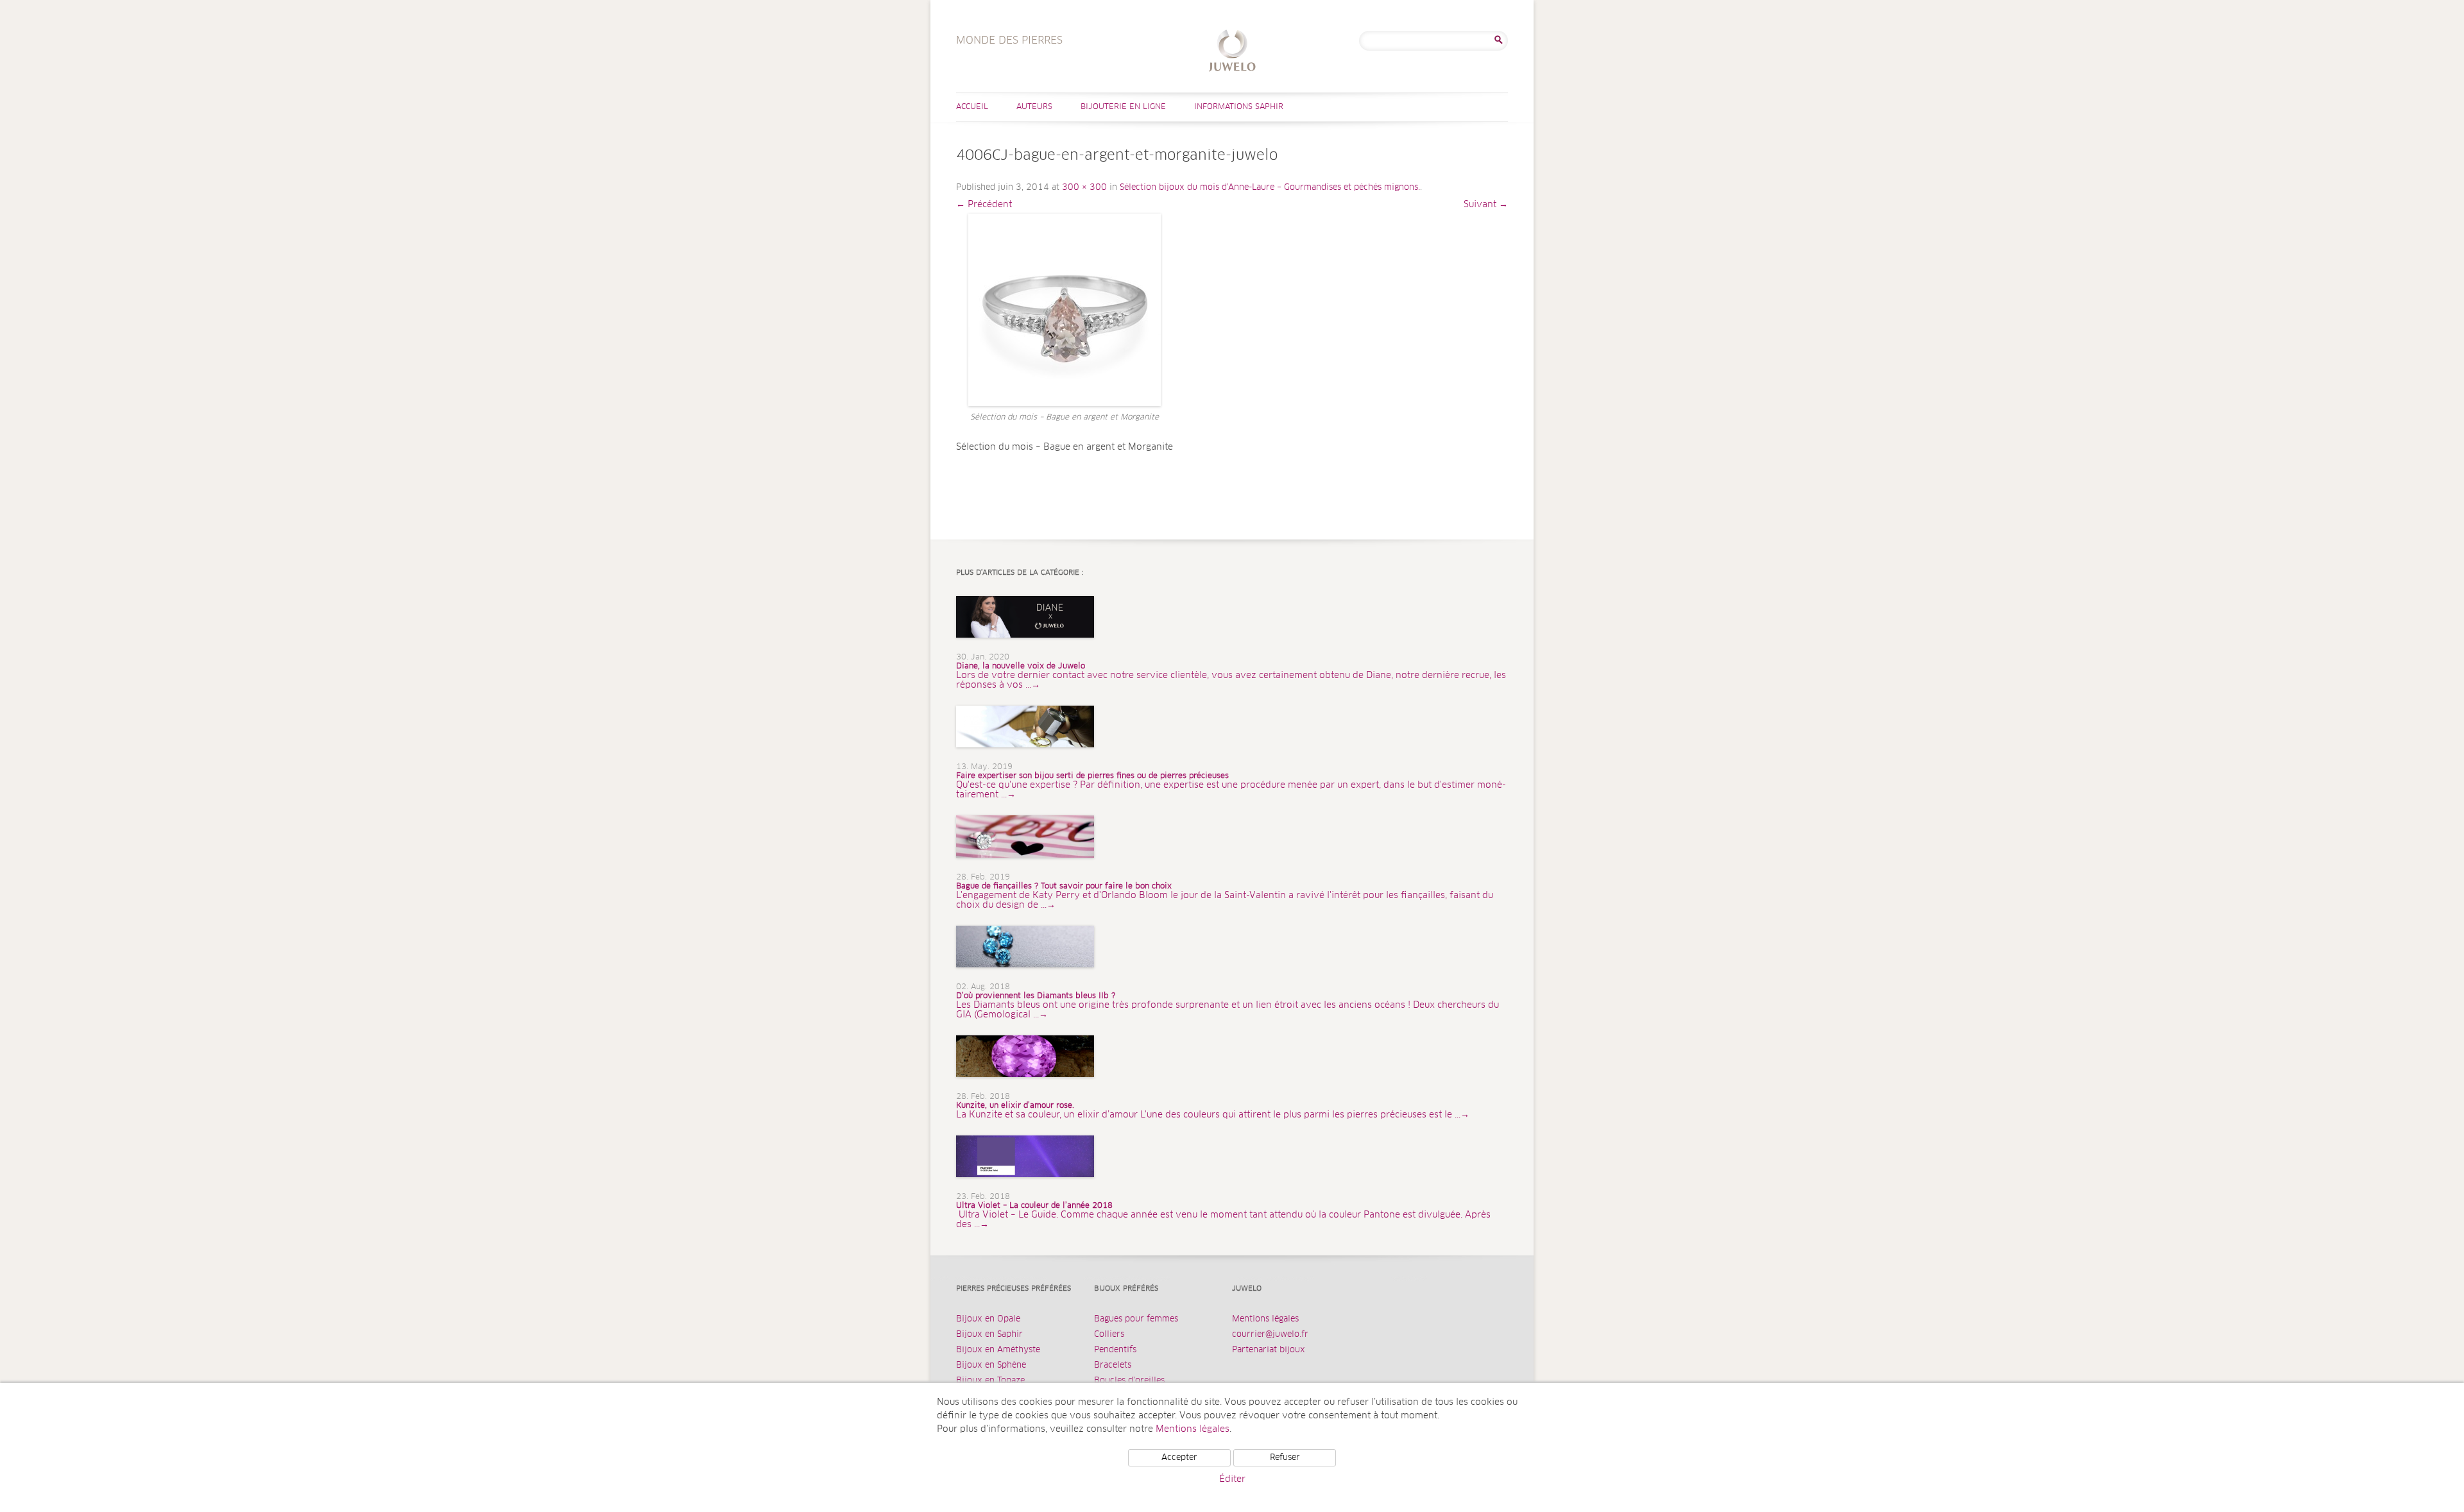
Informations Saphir (1239, 107)
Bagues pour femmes (1136, 1319)
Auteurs (1034, 107)
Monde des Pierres (1232, 52)
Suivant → (1486, 205)
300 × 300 (1084, 188)
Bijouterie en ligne (1123, 107)
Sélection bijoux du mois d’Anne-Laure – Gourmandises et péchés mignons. (1270, 188)
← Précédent (984, 205)
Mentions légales (1265, 1319)
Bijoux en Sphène (991, 1365)
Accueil (972, 107)
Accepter (1179, 1458)
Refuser (1285, 1458)
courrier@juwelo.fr (1270, 1335)
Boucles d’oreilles (1129, 1381)
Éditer (1232, 1479)
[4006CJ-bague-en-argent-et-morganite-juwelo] (1065, 310)
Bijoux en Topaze (990, 1381)
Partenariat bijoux (1269, 1350)
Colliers (1109, 1335)
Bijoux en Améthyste (998, 1350)
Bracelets (1113, 1365)
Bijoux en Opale (988, 1319)
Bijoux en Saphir (989, 1335)
